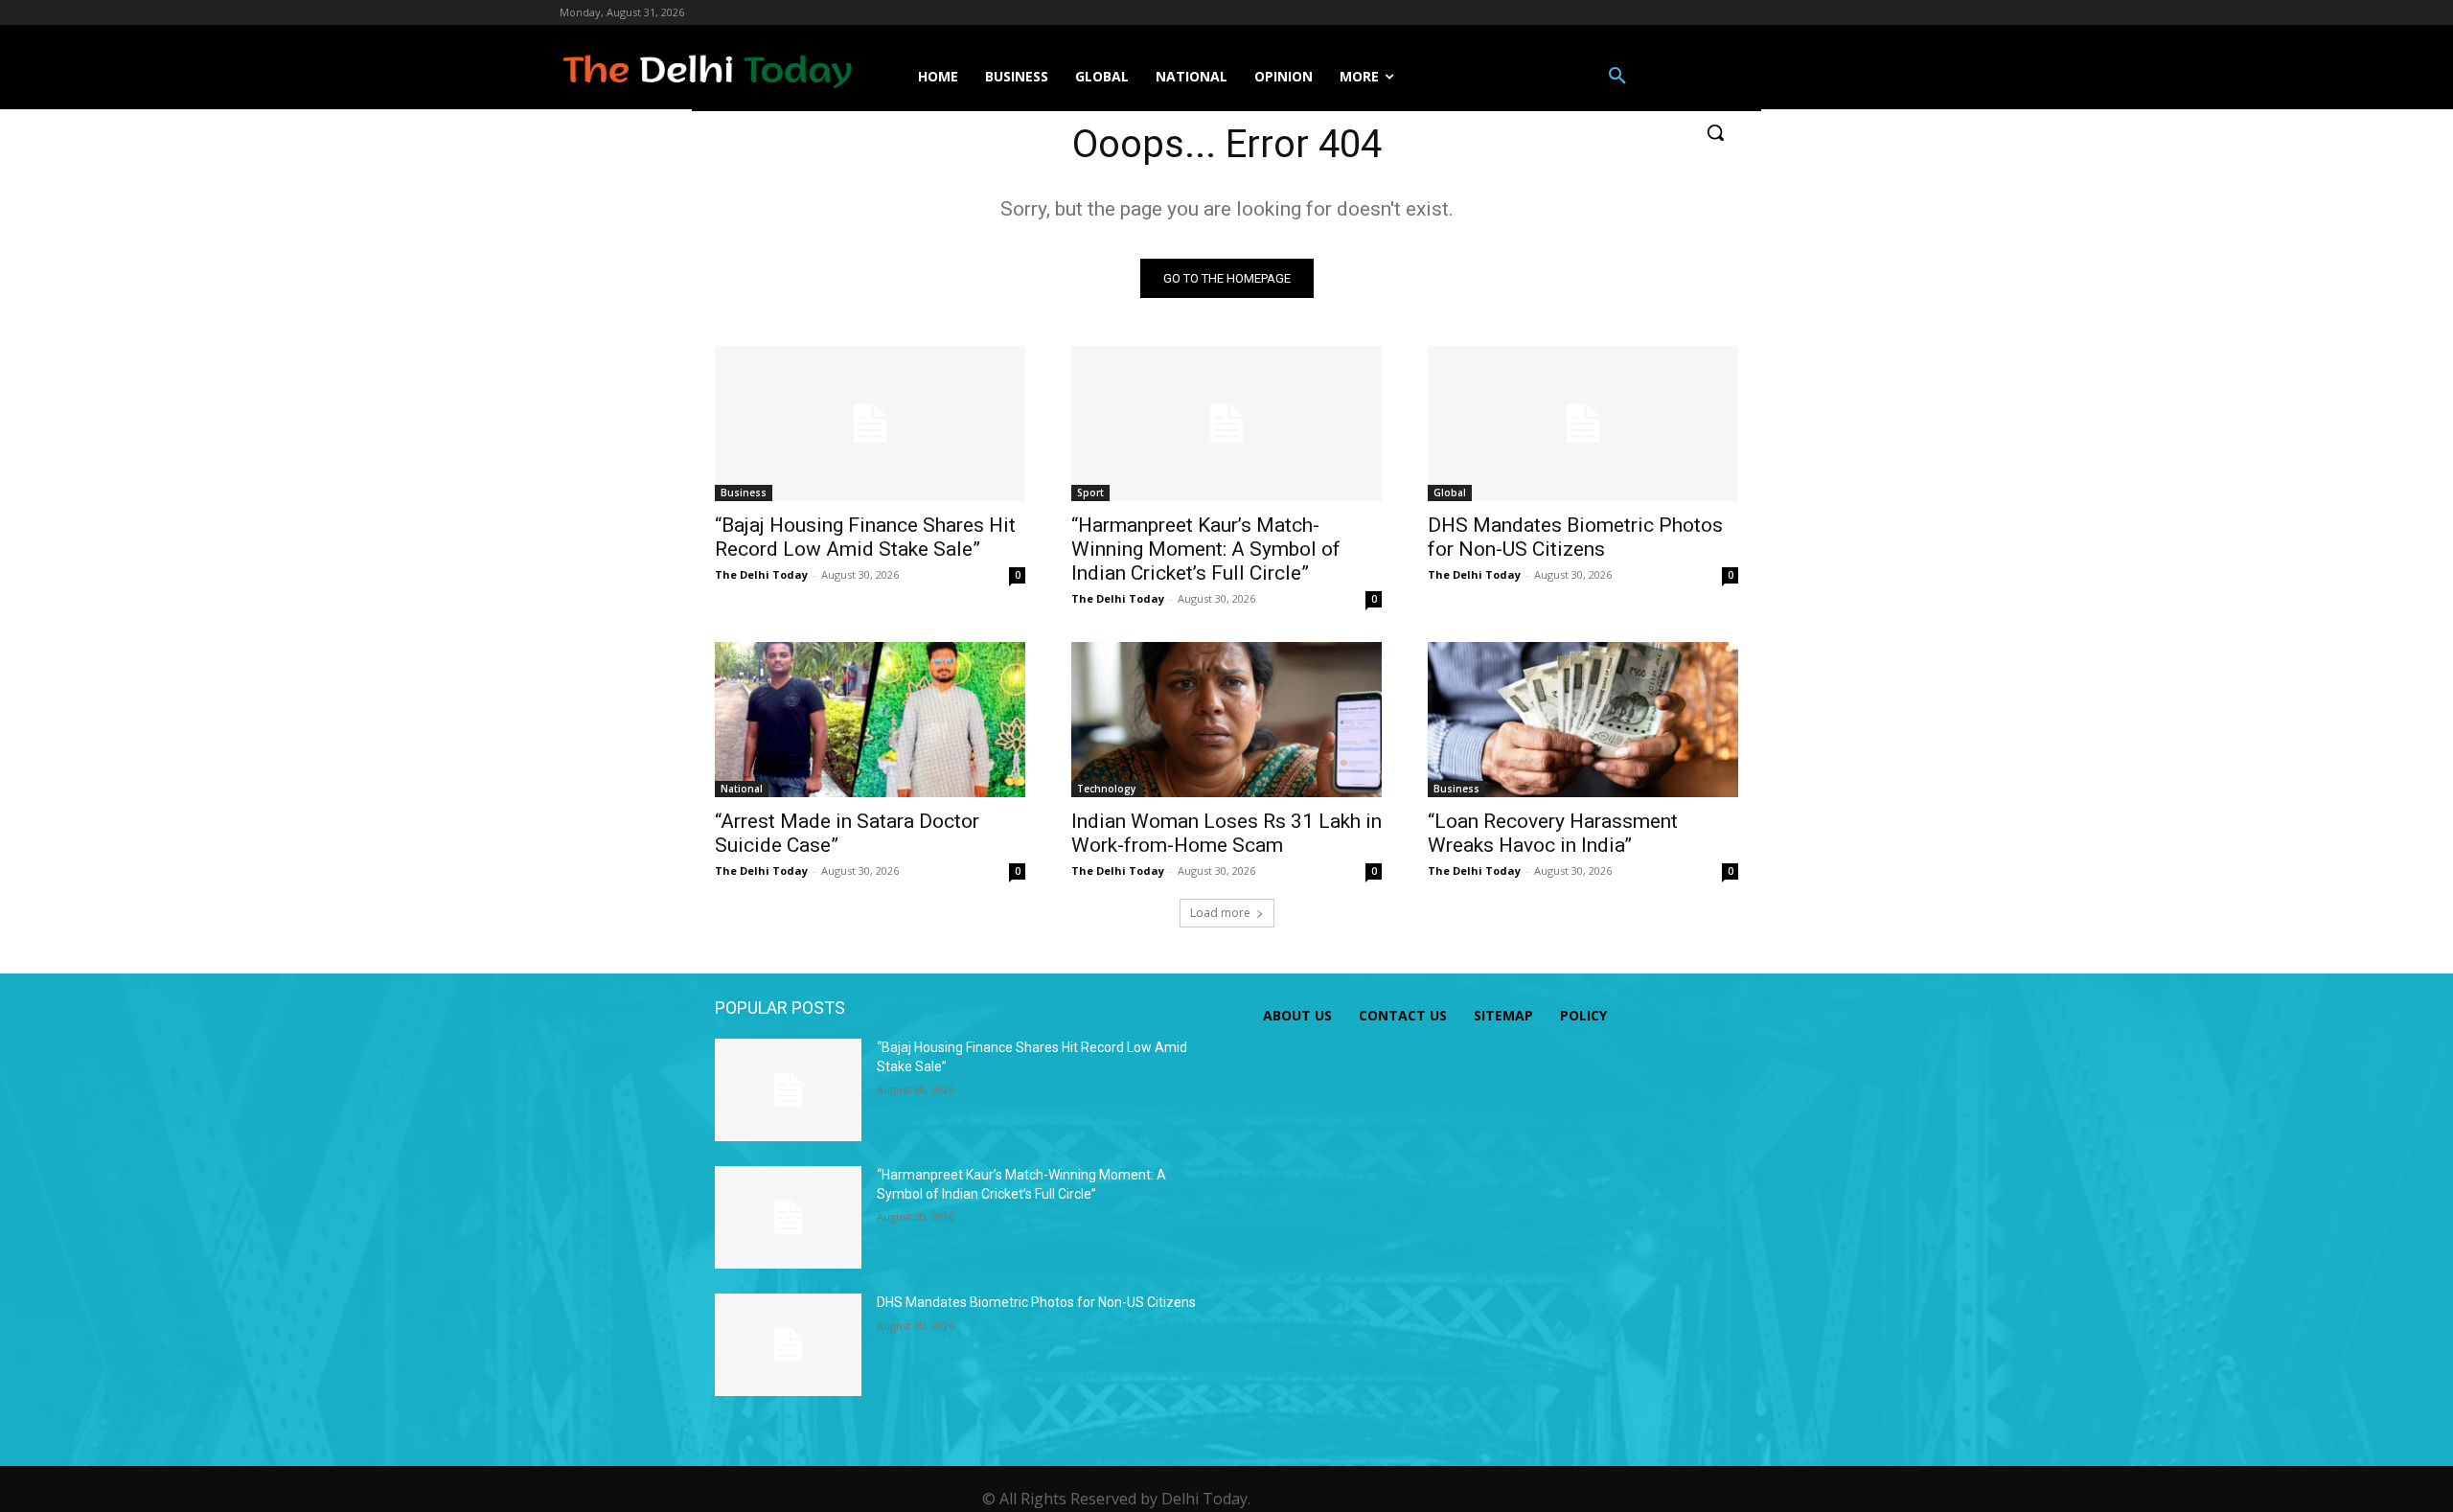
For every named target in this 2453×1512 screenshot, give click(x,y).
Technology (1106, 789)
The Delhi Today (761, 574)
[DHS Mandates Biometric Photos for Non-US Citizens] (1583, 424)
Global (1450, 493)
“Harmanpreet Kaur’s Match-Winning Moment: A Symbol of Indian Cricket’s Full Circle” (1206, 549)
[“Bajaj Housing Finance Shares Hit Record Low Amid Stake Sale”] (870, 424)
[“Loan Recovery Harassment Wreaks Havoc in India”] (1583, 720)
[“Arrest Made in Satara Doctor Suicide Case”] (870, 720)
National (742, 789)
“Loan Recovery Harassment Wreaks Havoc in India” (1553, 833)
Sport (1090, 493)
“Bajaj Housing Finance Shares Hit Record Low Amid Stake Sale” (865, 537)
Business (744, 493)
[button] (1617, 77)
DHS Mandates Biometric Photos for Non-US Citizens (1575, 537)
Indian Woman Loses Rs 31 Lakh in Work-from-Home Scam (1226, 833)
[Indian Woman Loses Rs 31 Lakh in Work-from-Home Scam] (1226, 720)
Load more (1220, 913)
